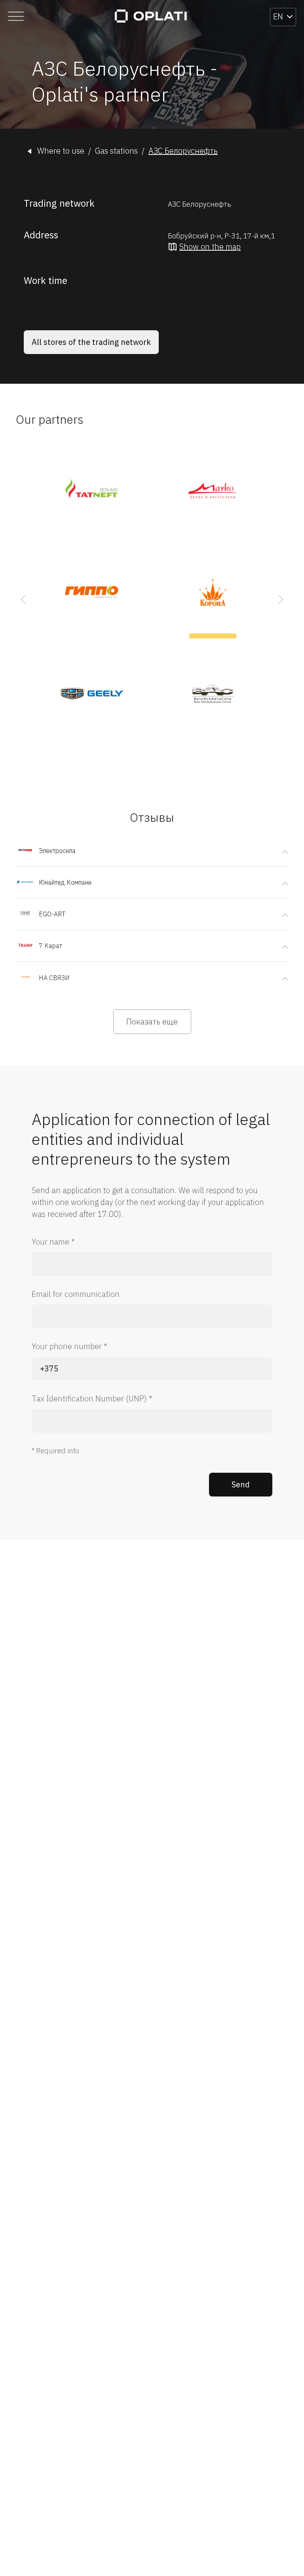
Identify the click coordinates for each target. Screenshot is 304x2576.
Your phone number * (69, 1346)
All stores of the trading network (91, 342)
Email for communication (76, 1294)
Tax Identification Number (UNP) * (92, 1398)
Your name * (53, 1242)
